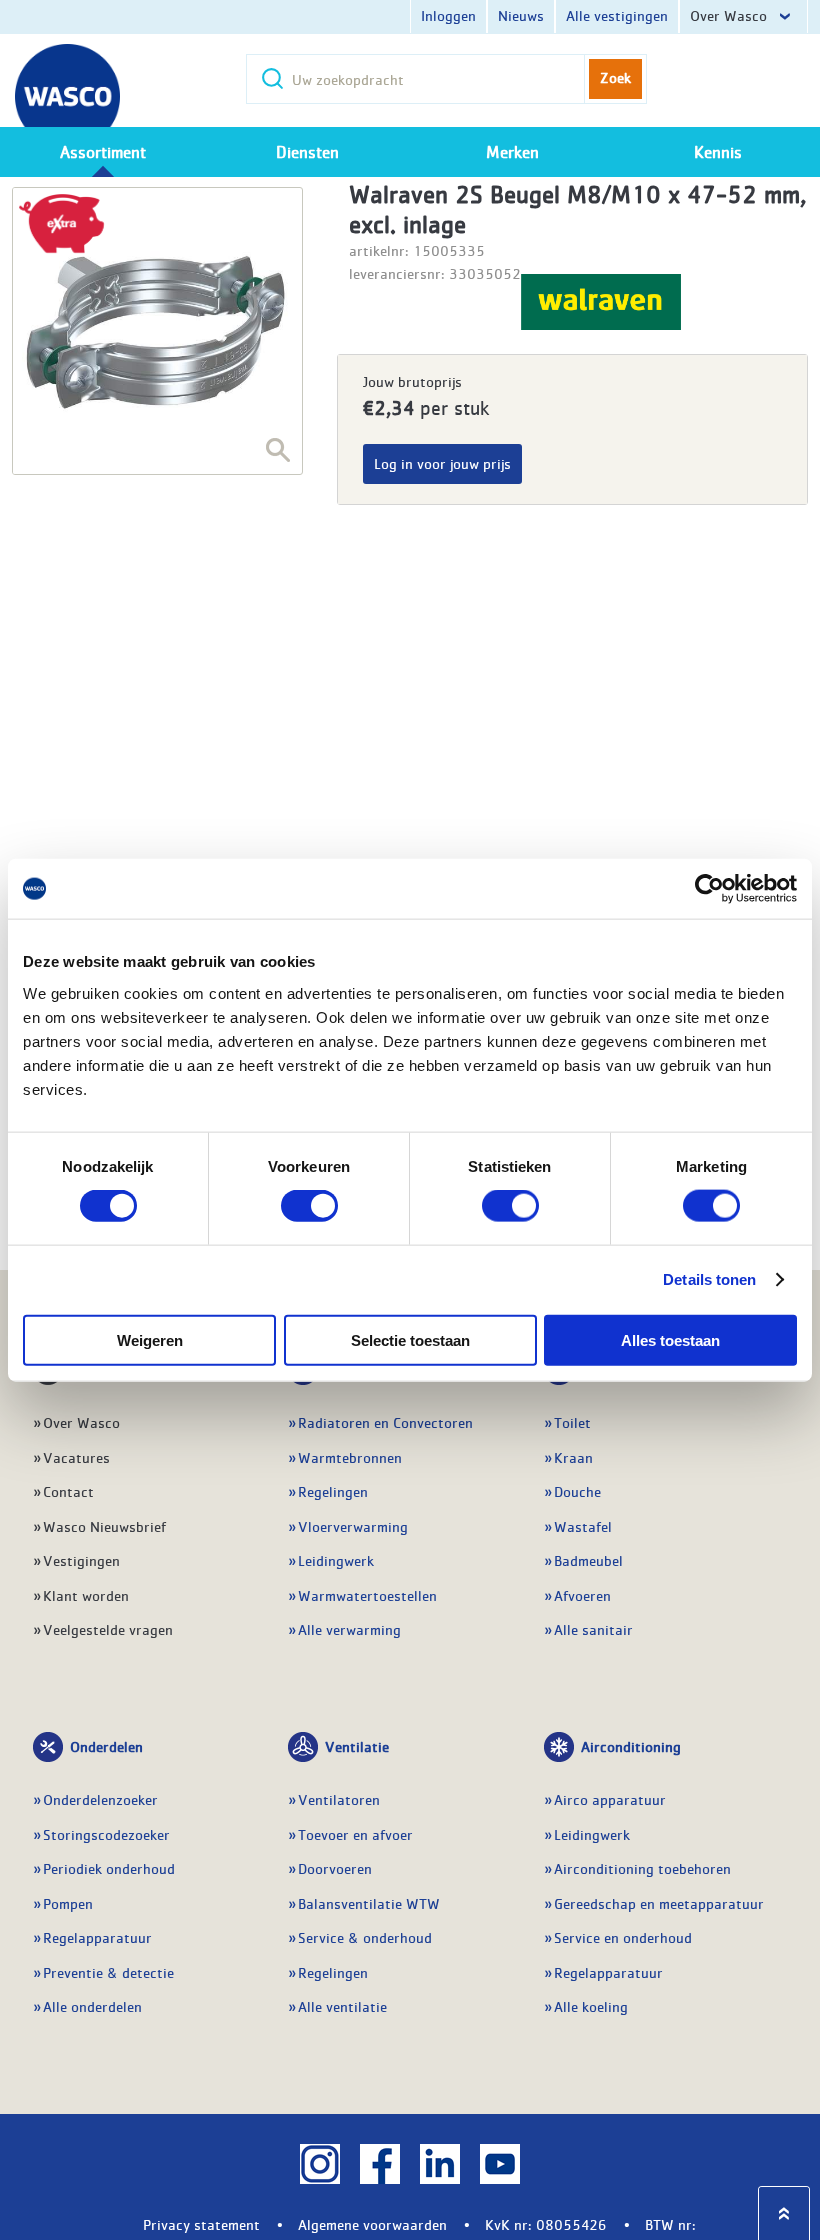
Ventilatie (357, 1746)
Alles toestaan (670, 1339)
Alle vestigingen (617, 15)
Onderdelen (106, 1746)
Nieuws (521, 15)
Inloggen (448, 15)
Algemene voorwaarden (372, 2224)
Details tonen (709, 1279)
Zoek (615, 77)
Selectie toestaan (410, 1339)
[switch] (309, 1206)
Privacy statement (201, 2224)
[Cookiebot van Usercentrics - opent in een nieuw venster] (709, 889)
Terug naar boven (784, 2213)
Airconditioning (631, 1746)
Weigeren (150, 1339)
